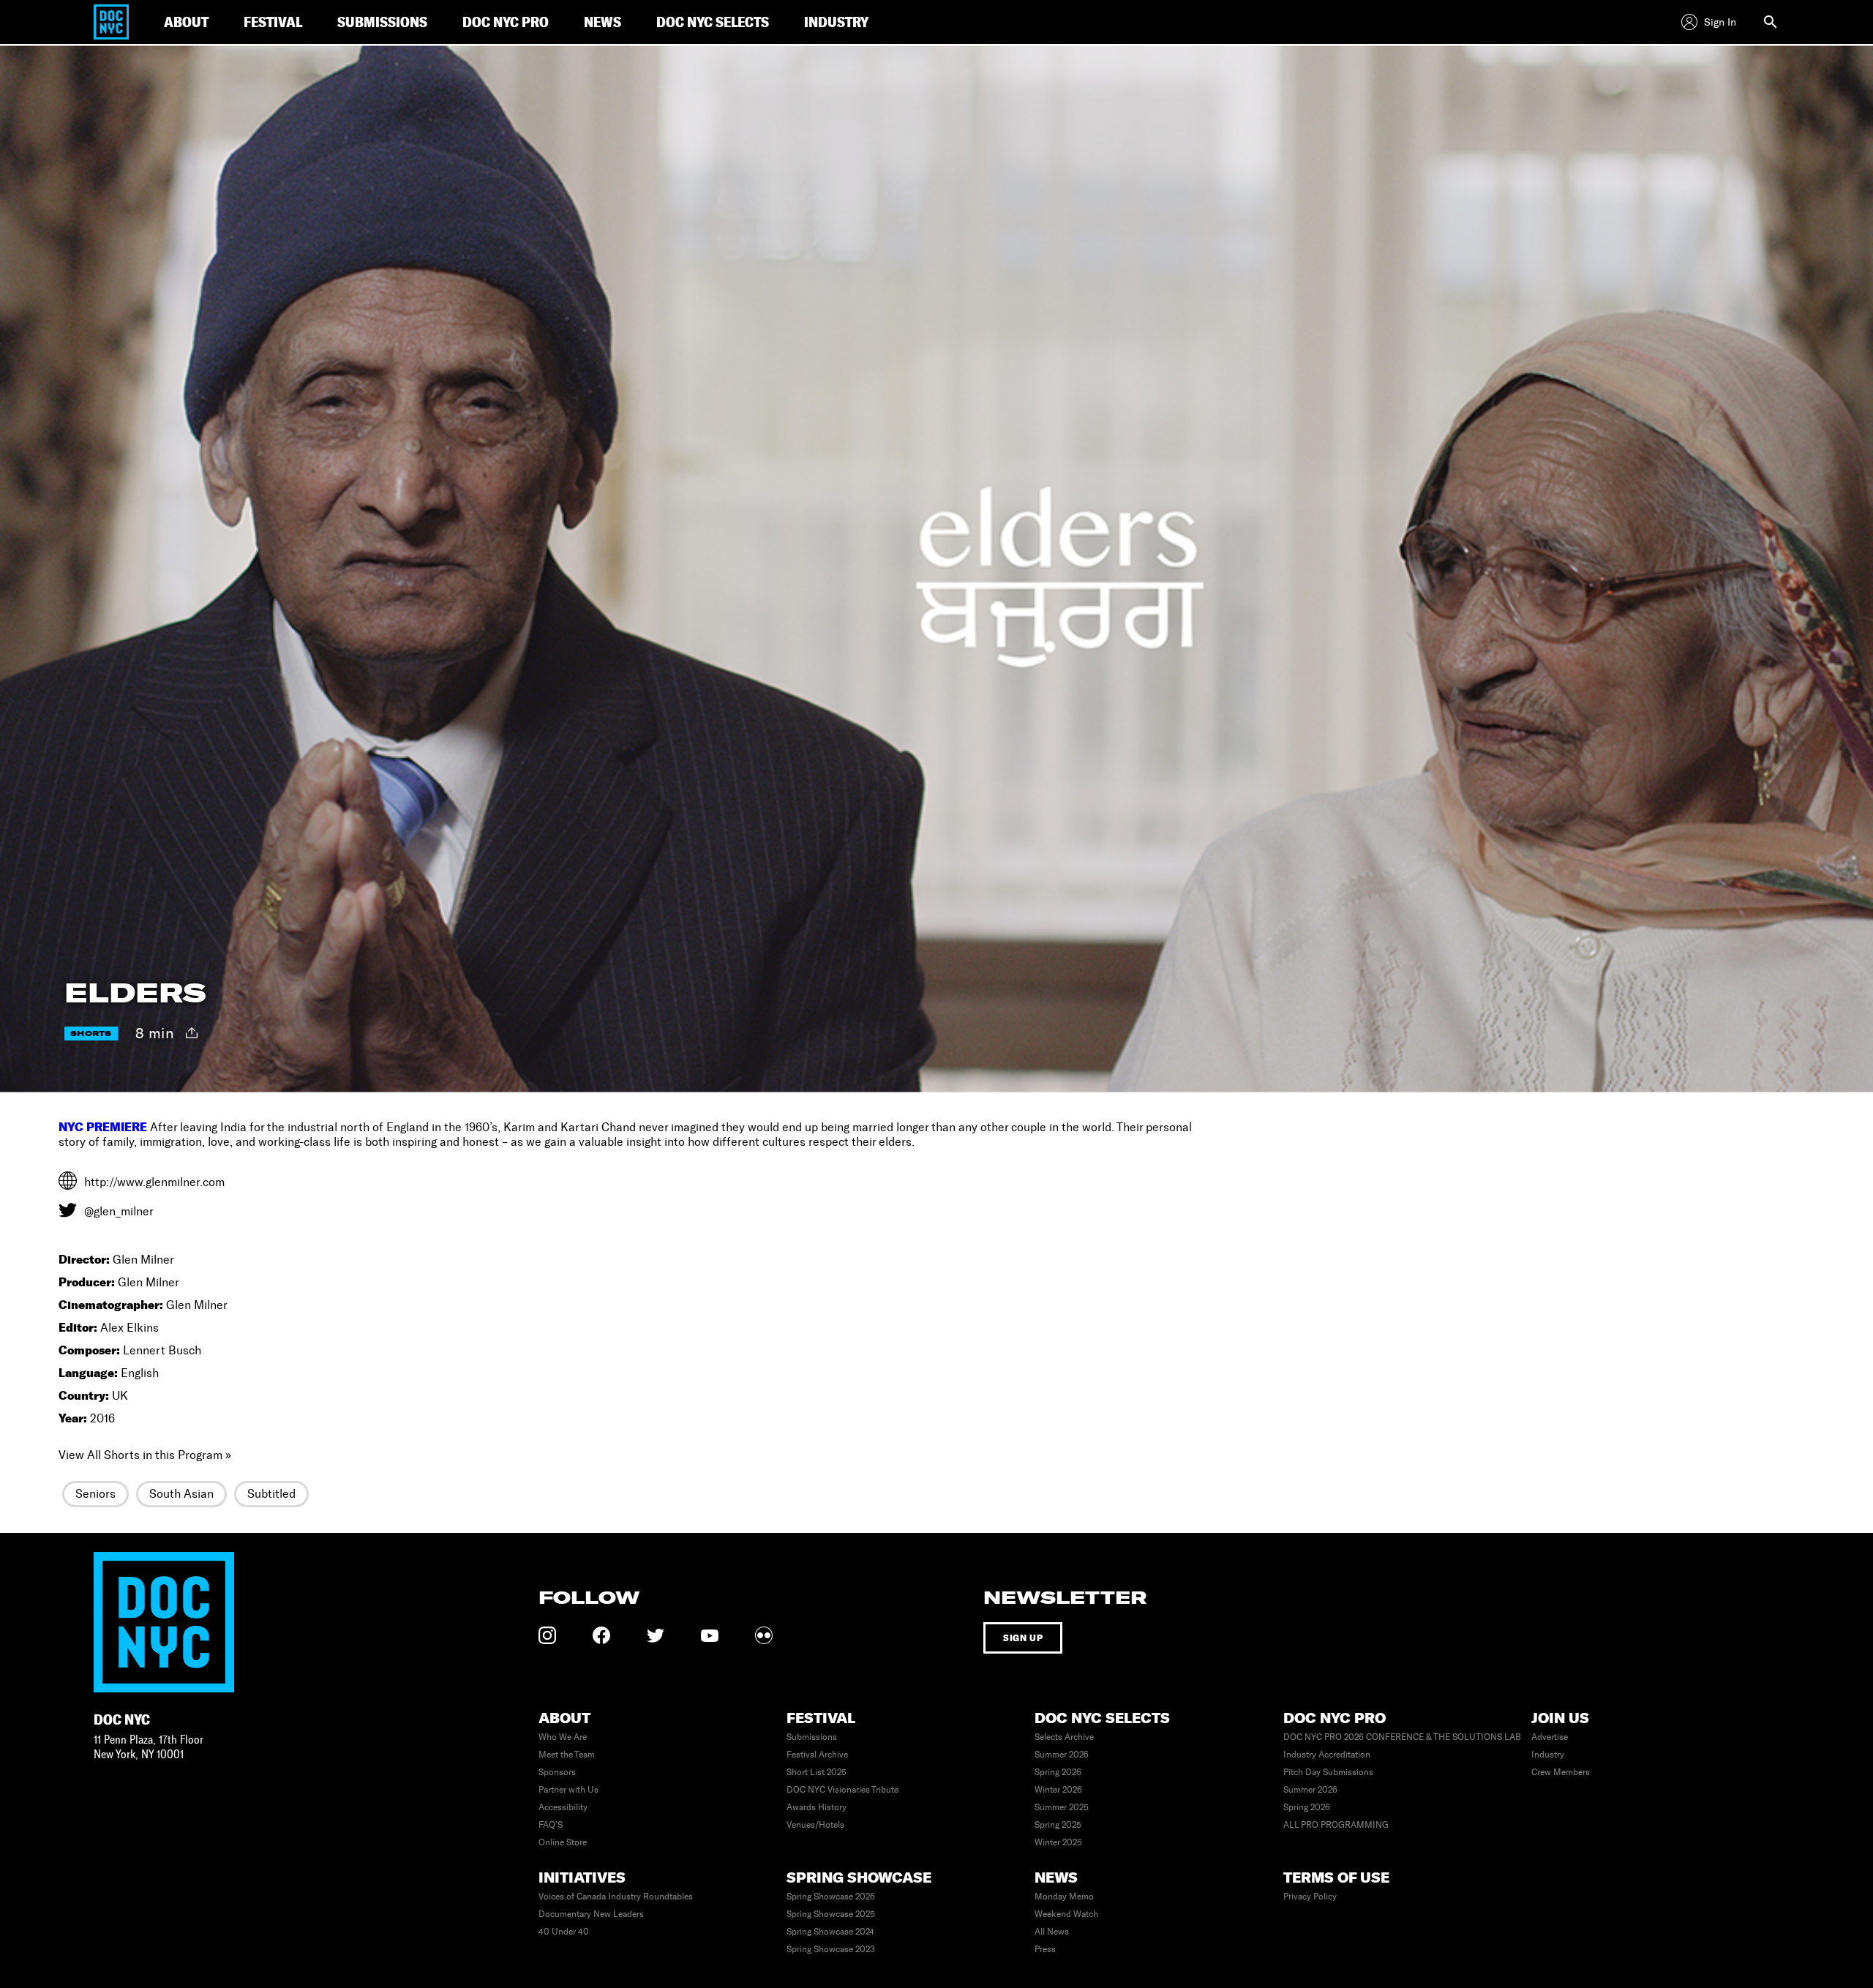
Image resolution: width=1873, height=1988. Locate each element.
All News (1052, 1932)
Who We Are (563, 1737)
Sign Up (1023, 1638)
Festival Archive (817, 1755)
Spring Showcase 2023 (831, 1949)
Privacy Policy (1310, 1897)
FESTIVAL (273, 22)
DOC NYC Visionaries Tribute (842, 1790)
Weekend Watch (1066, 1914)
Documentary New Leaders (591, 1914)
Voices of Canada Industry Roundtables (616, 1897)
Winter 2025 (1058, 1842)
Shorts (91, 1034)
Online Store (563, 1842)
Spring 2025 (1058, 1825)
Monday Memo (1064, 1897)
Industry (1548, 1755)
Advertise (1550, 1737)
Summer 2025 (1062, 1807)
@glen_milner (119, 1211)
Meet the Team (567, 1755)
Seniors (95, 1494)
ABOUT (186, 22)
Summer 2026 (1062, 1755)
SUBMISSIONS (382, 22)
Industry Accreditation (1327, 1755)
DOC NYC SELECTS (713, 22)
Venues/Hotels (815, 1825)
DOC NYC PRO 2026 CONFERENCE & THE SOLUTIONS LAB (1402, 1737)
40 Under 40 (564, 1932)
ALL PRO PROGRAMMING (1336, 1825)
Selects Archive (1064, 1737)
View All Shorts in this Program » (145, 1455)
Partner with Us (568, 1790)
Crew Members (1561, 1772)
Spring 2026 (1058, 1772)
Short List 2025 (817, 1772)
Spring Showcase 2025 (831, 1914)
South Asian (181, 1494)
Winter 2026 (1058, 1790)
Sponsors (557, 1772)
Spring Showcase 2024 (830, 1932)
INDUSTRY (836, 22)
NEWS (603, 22)
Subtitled (271, 1494)
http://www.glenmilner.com (154, 1182)
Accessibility (563, 1807)
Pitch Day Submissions (1328, 1772)
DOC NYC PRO (506, 22)
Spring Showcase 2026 (831, 1897)
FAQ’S (551, 1825)
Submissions (812, 1737)
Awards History (817, 1807)
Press (1045, 1949)
